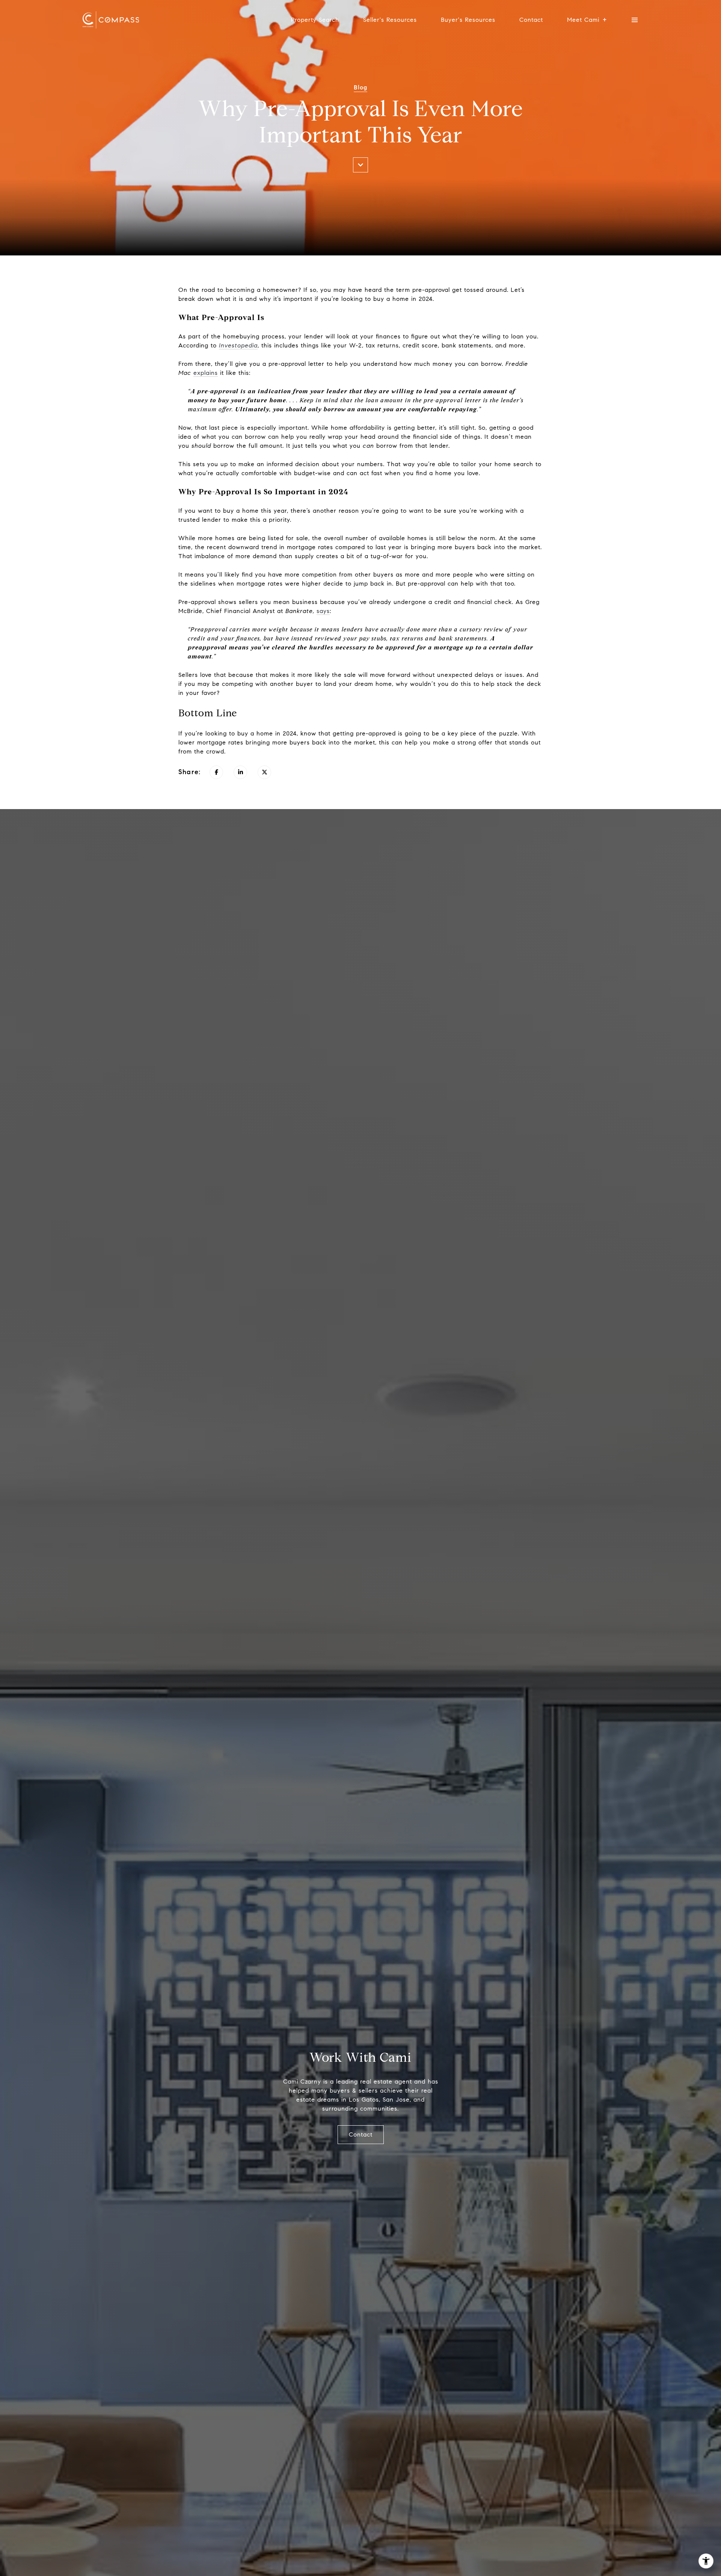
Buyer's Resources (468, 20)
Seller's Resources (390, 20)
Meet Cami (583, 20)
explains (206, 373)
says (323, 611)
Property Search (315, 20)
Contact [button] (361, 2134)
